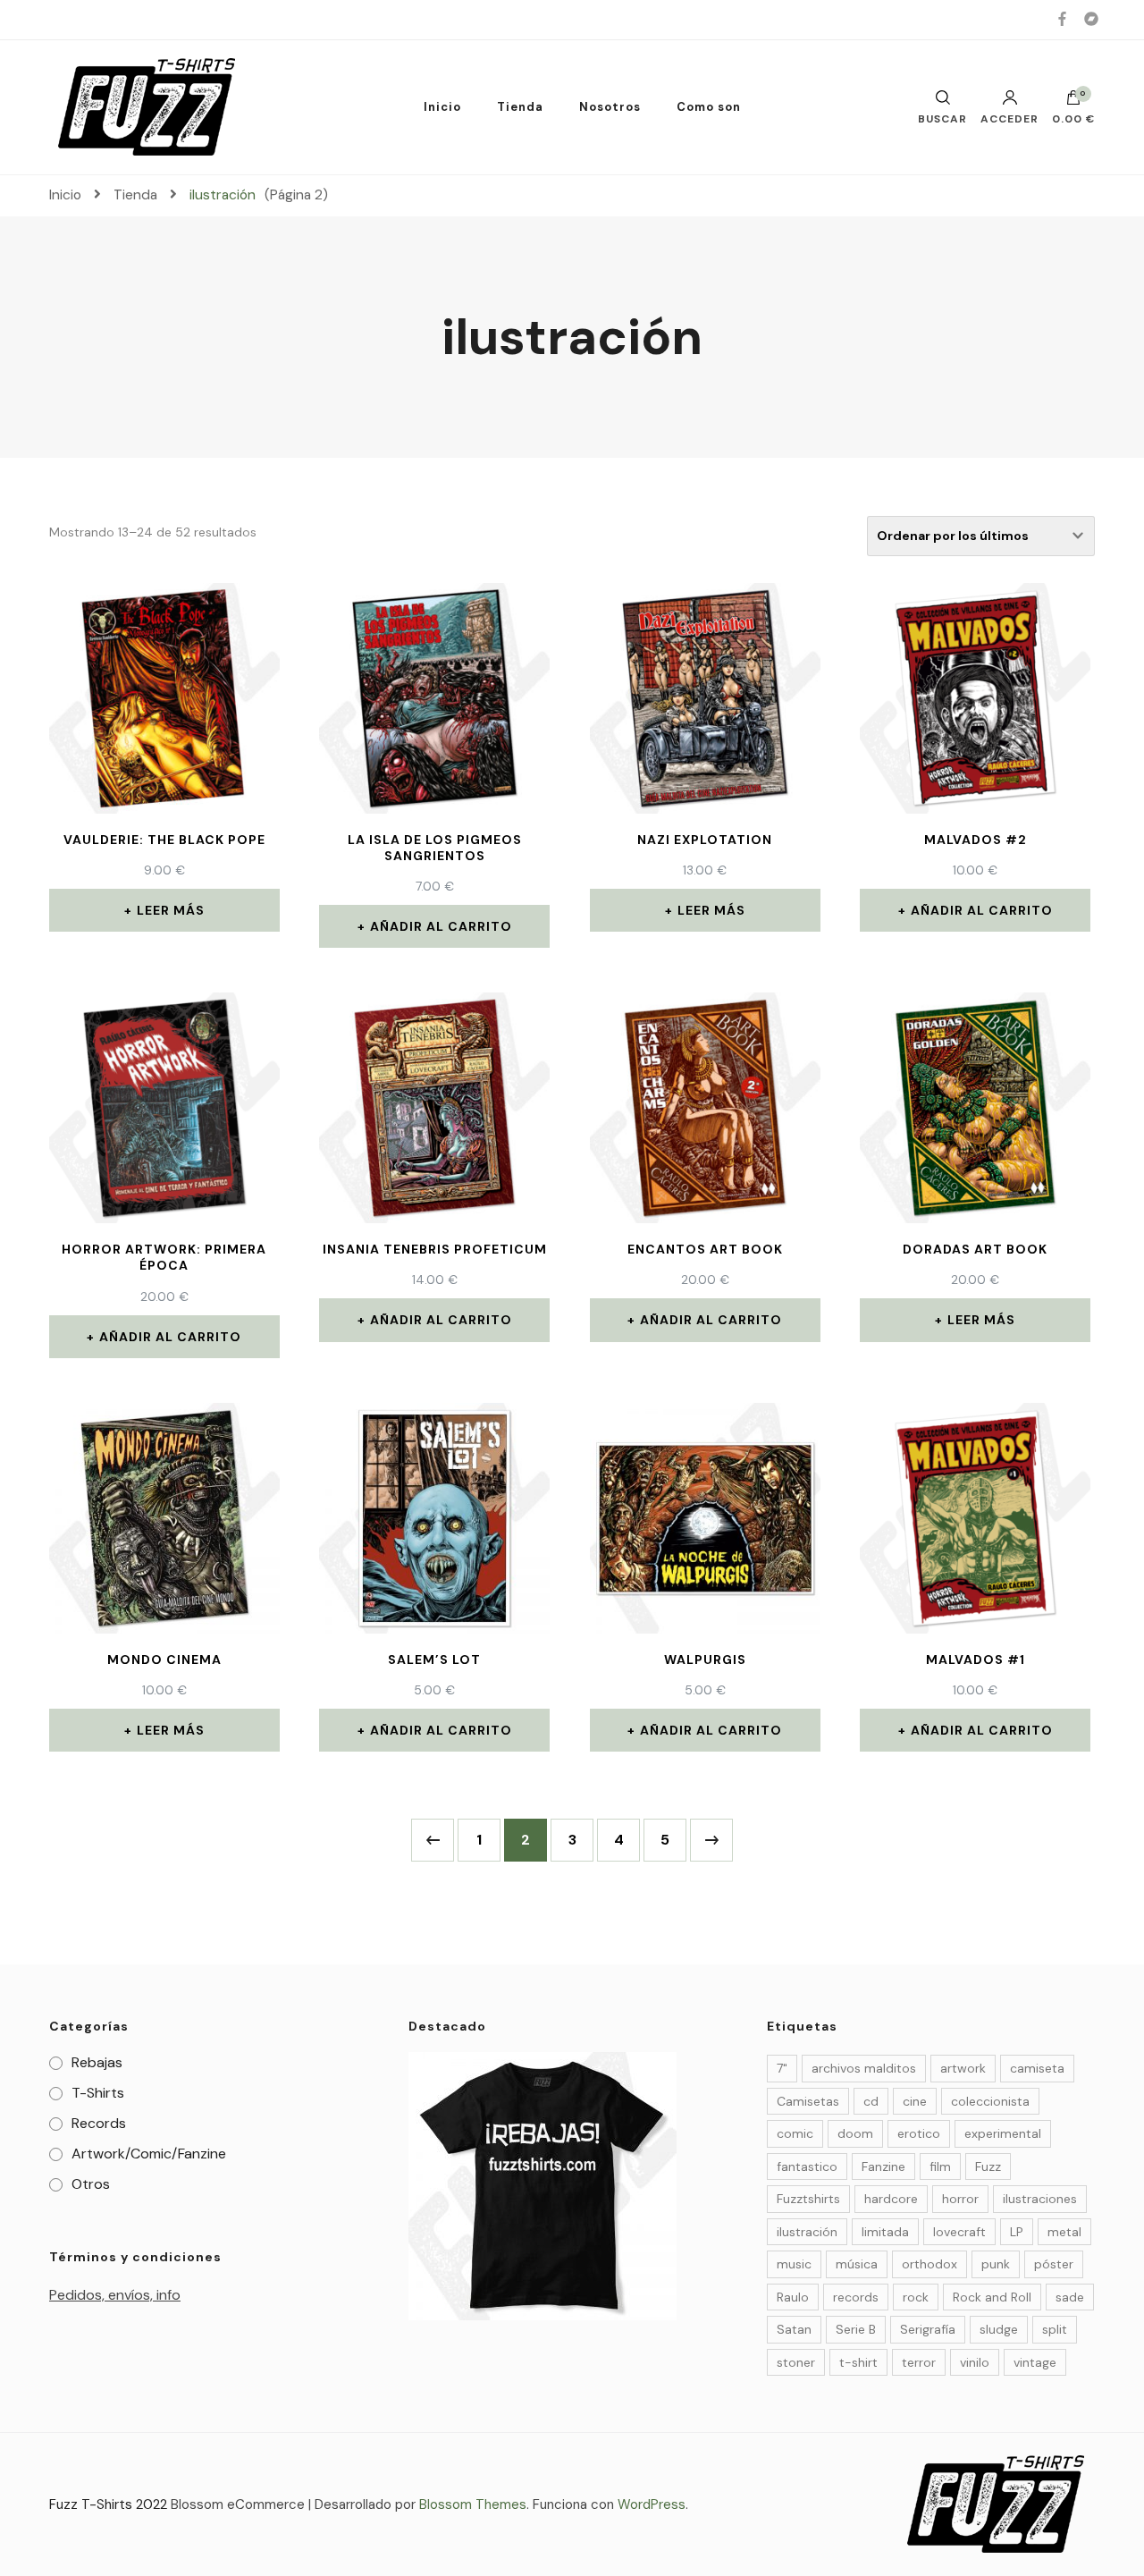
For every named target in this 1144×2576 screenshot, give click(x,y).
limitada (885, 2232)
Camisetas (808, 2101)
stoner (796, 2362)
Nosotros (610, 107)
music (794, 2264)
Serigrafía (928, 2329)
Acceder (1009, 118)
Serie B (856, 2329)
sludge (999, 2329)
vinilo (975, 2362)
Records (99, 2123)
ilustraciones (1040, 2199)
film (940, 2166)
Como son (709, 107)
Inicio (442, 107)
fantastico (807, 2166)
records (856, 2297)
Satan (794, 2329)
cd (871, 2101)
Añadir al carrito (441, 926)
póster (1054, 2264)
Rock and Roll (992, 2297)
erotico (919, 2133)
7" (782, 2068)
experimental (1003, 2133)
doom (855, 2133)
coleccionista (990, 2101)
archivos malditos (864, 2068)
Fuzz (988, 2166)
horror (960, 2199)
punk (996, 2264)
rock (916, 2297)
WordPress (652, 2504)
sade (1070, 2297)
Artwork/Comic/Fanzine (149, 2154)
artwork (963, 2068)
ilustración (807, 2232)
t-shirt (858, 2362)
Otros (91, 2184)
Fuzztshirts (808, 2199)
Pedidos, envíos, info (115, 2295)
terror (919, 2362)
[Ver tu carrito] (1073, 102)
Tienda (520, 107)
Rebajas (97, 2062)
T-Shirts (98, 2093)
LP (1017, 2232)
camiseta (1037, 2068)
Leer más (171, 910)
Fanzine (883, 2166)
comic (795, 2133)
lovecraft (959, 2232)
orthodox (929, 2264)
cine (915, 2101)
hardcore (891, 2199)
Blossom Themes (473, 2504)
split (1055, 2329)
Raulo (793, 2297)
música (857, 2264)
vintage (1035, 2362)
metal (1064, 2232)
